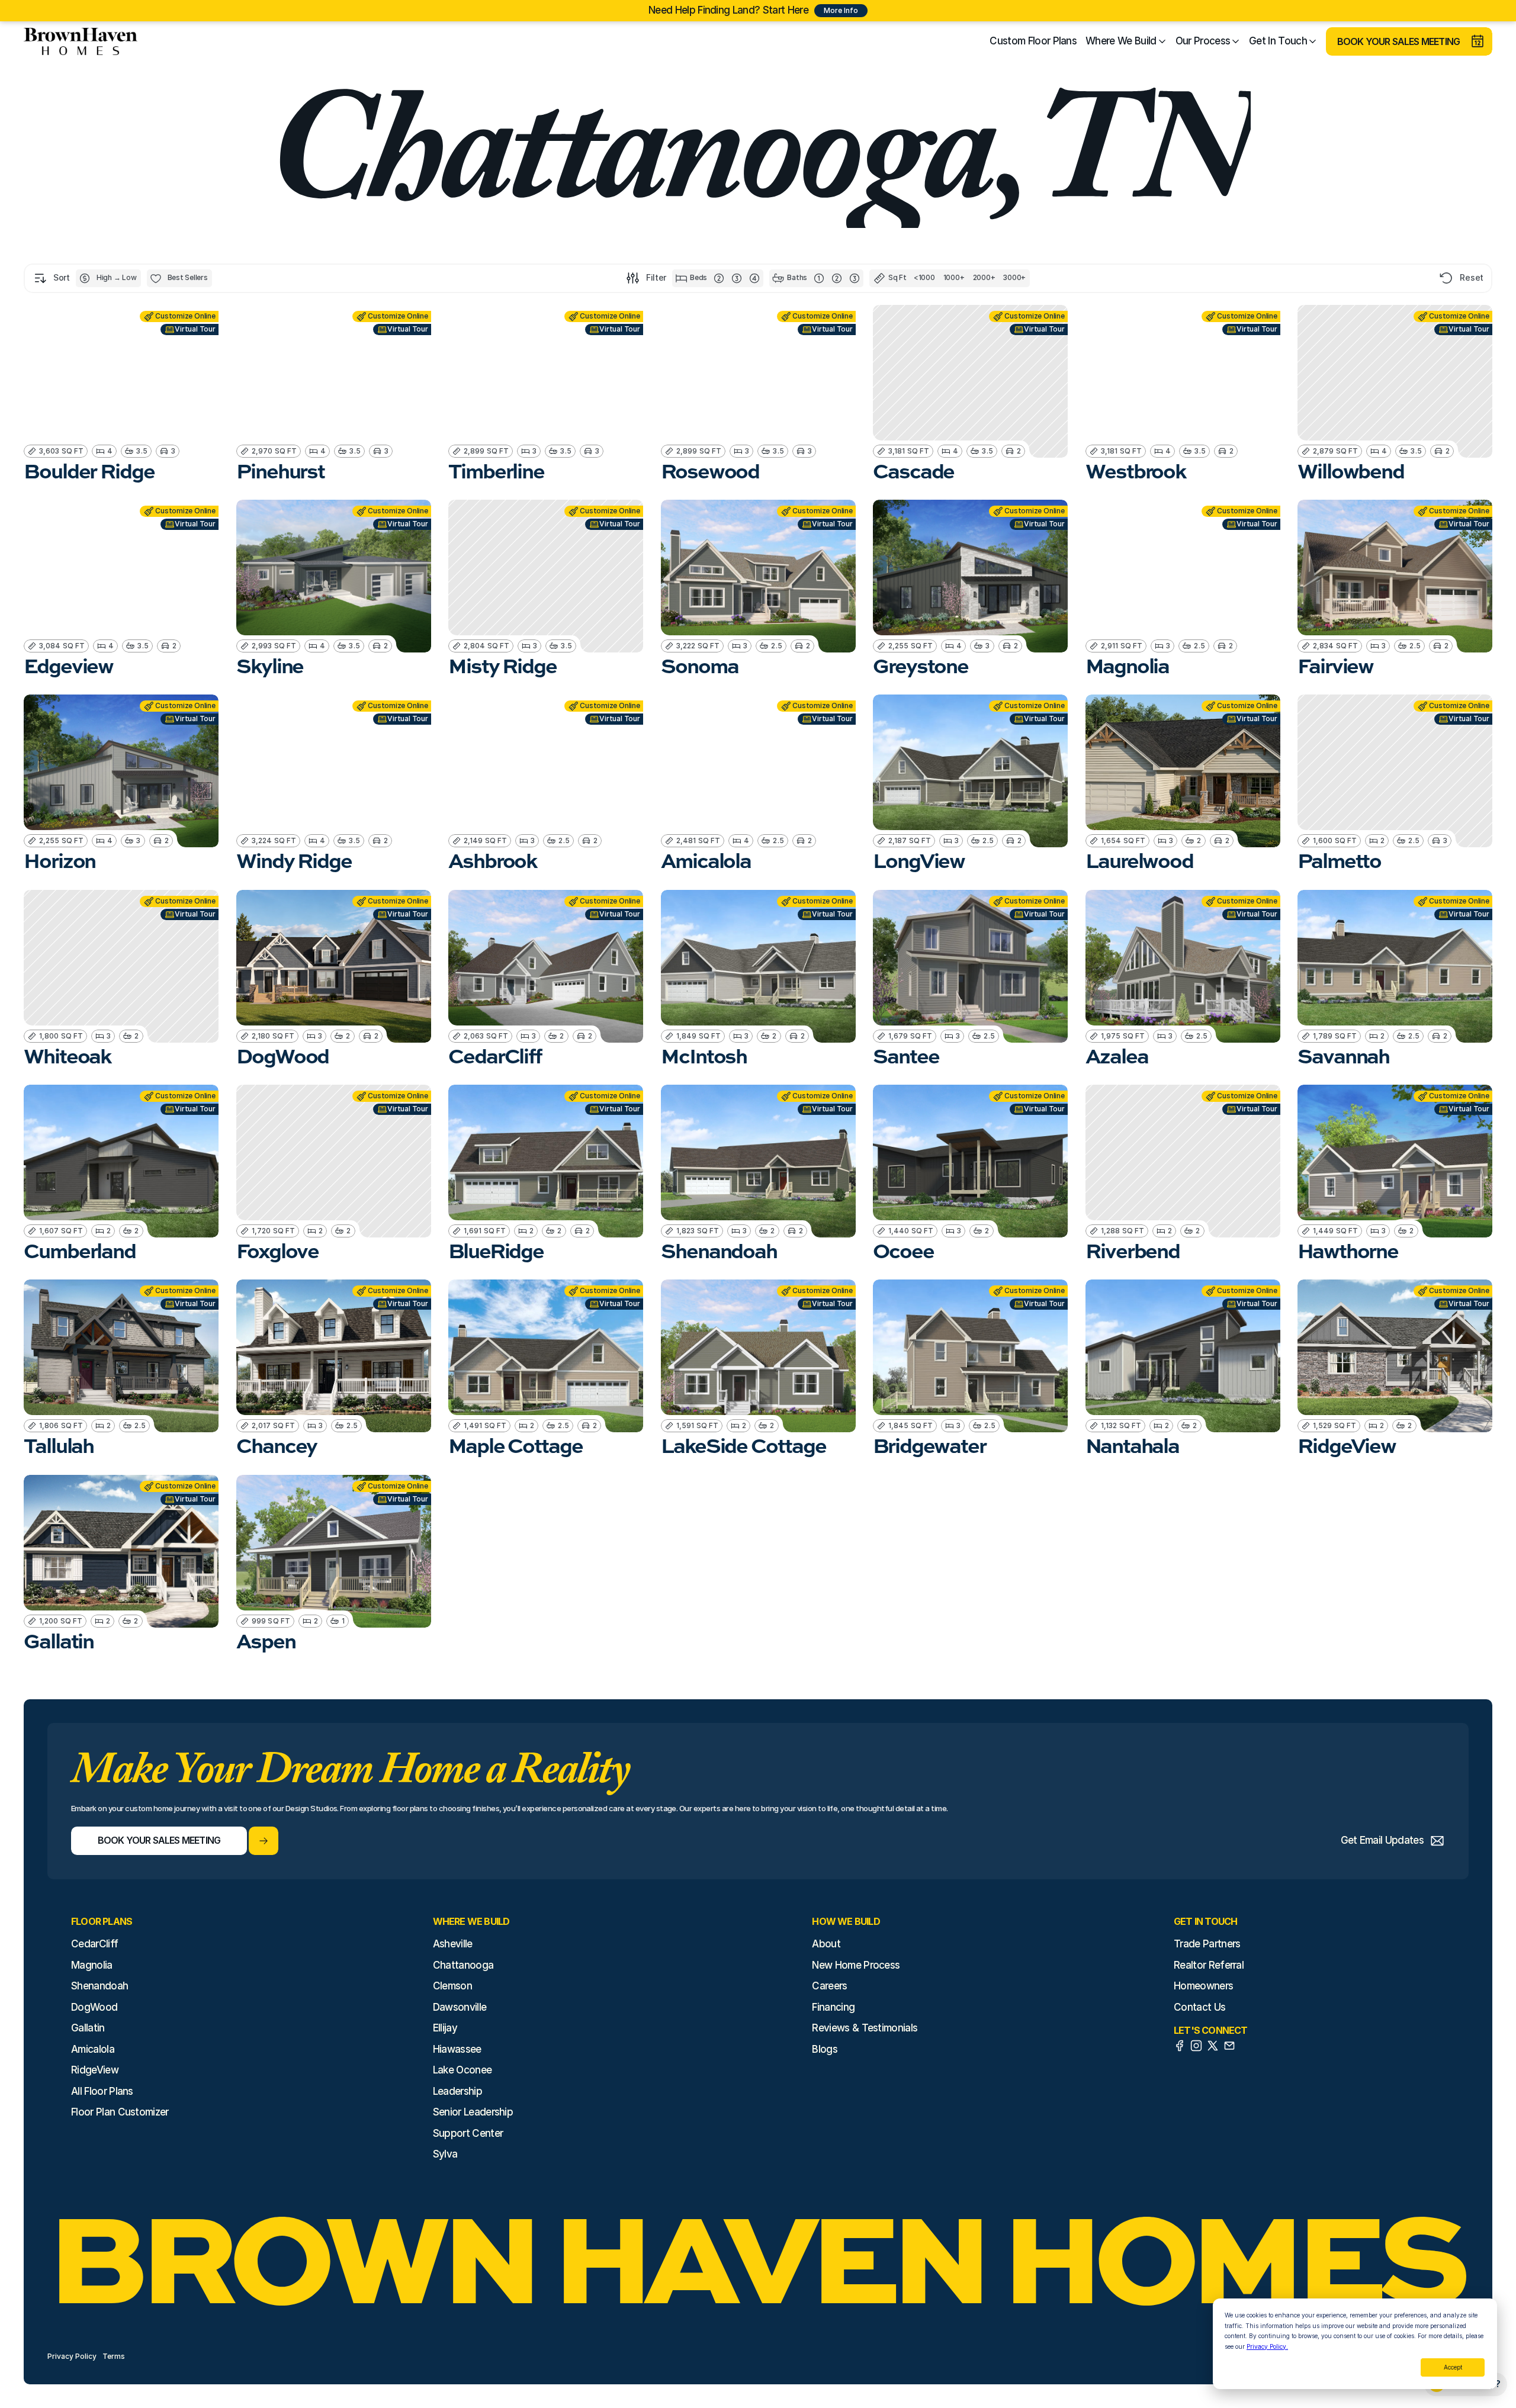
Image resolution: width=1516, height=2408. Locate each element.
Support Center (468, 2133)
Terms (114, 2356)
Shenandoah (99, 1986)
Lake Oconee (462, 2070)
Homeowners (1203, 1986)
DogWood (94, 2007)
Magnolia (92, 1965)
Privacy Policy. (1267, 2346)
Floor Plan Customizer (120, 2112)
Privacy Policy (72, 2356)
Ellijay (445, 2028)
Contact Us (1199, 2007)
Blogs (825, 2049)
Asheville (453, 1944)
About (826, 1944)
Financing (833, 2007)
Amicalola (93, 2049)
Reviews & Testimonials (865, 2028)
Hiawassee (457, 2049)
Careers (829, 1986)
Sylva (445, 2154)
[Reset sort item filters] (1446, 278)
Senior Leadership (473, 2112)
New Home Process (856, 1965)
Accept (1453, 2367)
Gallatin (88, 2028)
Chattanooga (463, 1965)
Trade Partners (1207, 1944)
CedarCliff (94, 1944)
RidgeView (95, 2070)
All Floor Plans (102, 2091)
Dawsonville (460, 2007)
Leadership (457, 2091)
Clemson (452, 1986)
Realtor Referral (1209, 1965)
